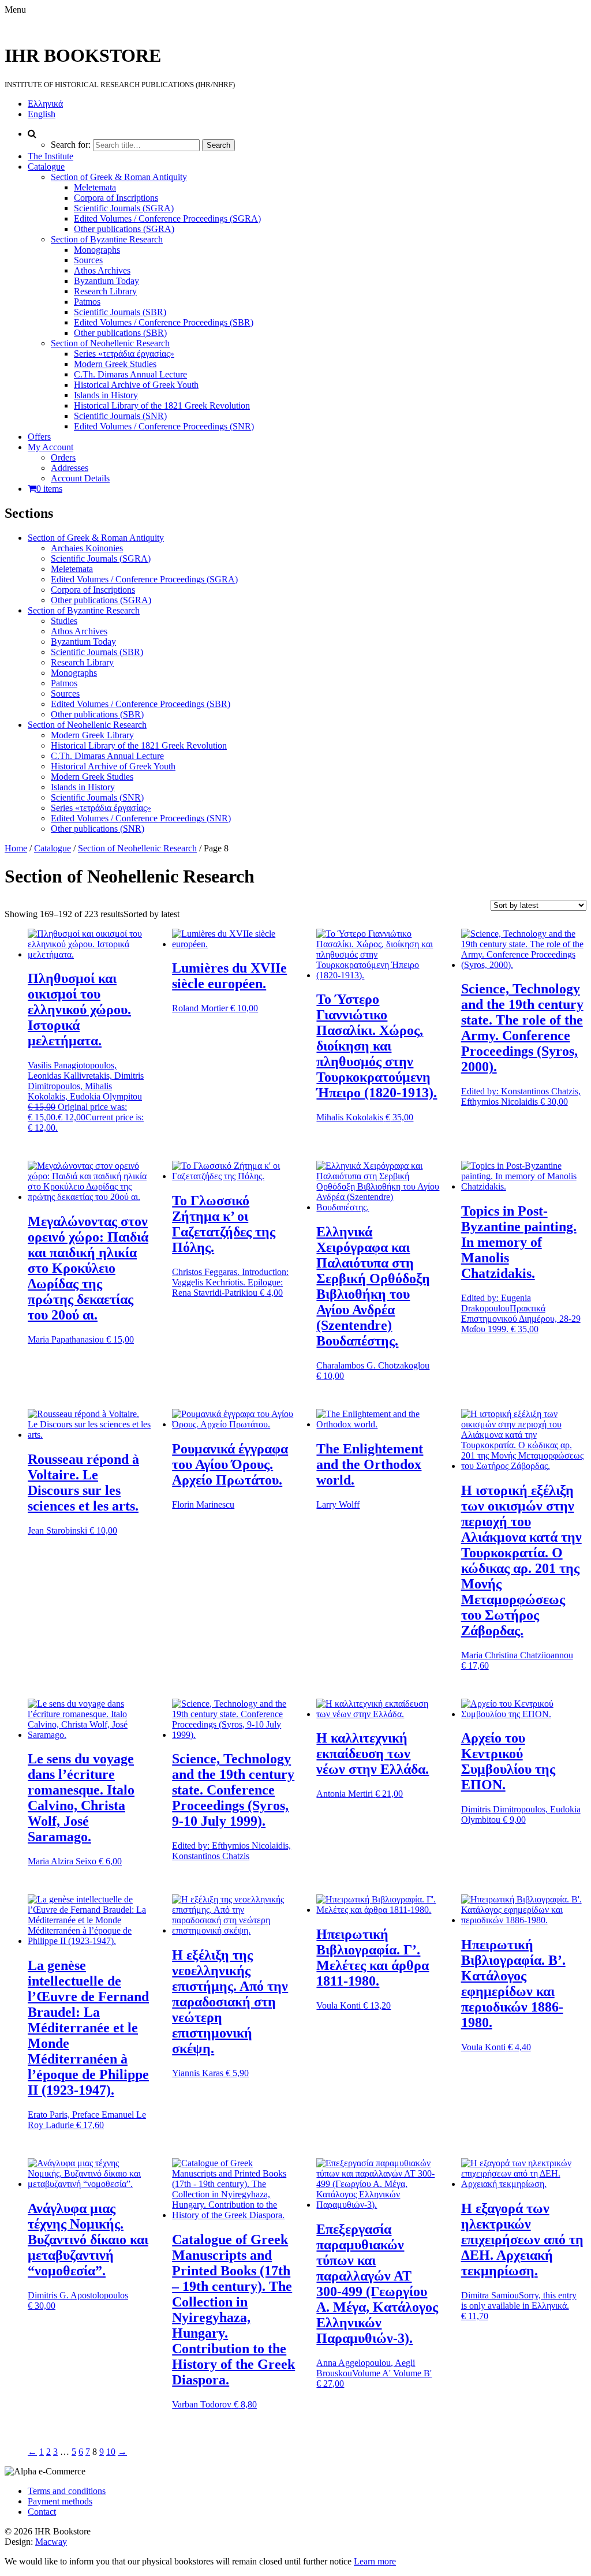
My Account (51, 447)
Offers (39, 437)
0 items (49, 489)
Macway (51, 2542)
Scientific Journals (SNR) (120, 416)
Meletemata (95, 187)
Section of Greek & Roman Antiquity (119, 177)
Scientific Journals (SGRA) (124, 208)
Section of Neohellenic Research (110, 343)
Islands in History (106, 395)
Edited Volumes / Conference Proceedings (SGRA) (167, 218)
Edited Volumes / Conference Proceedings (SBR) (164, 322)
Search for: (71, 145)
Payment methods (60, 2501)
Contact (42, 2512)
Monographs (97, 250)
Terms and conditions (67, 2491)
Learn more (375, 2561)
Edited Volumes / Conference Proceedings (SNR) (164, 426)
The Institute (51, 156)
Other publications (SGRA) (124, 229)
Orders (63, 457)
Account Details (80, 478)
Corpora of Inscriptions (116, 198)
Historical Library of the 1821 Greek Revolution (162, 405)
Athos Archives (102, 270)
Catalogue (46, 167)
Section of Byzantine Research (107, 239)
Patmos (87, 302)
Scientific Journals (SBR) (120, 312)
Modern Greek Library (92, 735)
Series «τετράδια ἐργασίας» (124, 354)
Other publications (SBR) (120, 333)
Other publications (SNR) (98, 829)
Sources (88, 260)
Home (16, 848)
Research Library (105, 291)
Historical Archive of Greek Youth (136, 385)
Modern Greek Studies (115, 364)
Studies (64, 621)
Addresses (70, 468)
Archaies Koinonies (87, 548)
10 (111, 2452)
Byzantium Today (106, 281)
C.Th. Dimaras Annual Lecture (130, 374)
